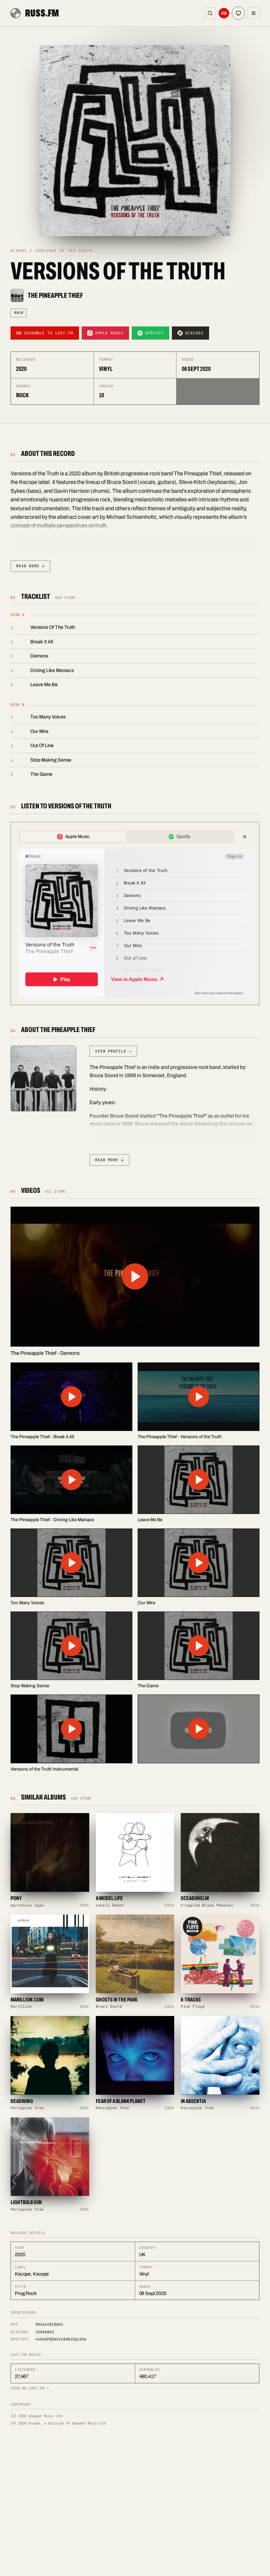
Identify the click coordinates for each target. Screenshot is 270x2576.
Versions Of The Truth (53, 627)
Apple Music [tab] (77, 837)
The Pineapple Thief (55, 295)
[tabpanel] (135, 923)
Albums (19, 251)
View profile (113, 1051)
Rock (19, 313)
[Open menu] (254, 13)
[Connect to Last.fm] (224, 13)
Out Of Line (42, 745)
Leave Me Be (44, 685)
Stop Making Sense (51, 760)
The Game (41, 774)
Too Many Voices (48, 717)
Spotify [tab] (184, 837)
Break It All (42, 642)
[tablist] (126, 837)
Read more (30, 566)
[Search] (210, 13)
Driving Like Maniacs (52, 670)
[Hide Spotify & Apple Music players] (245, 837)
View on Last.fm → (30, 2388)
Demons (39, 656)
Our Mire (39, 731)
